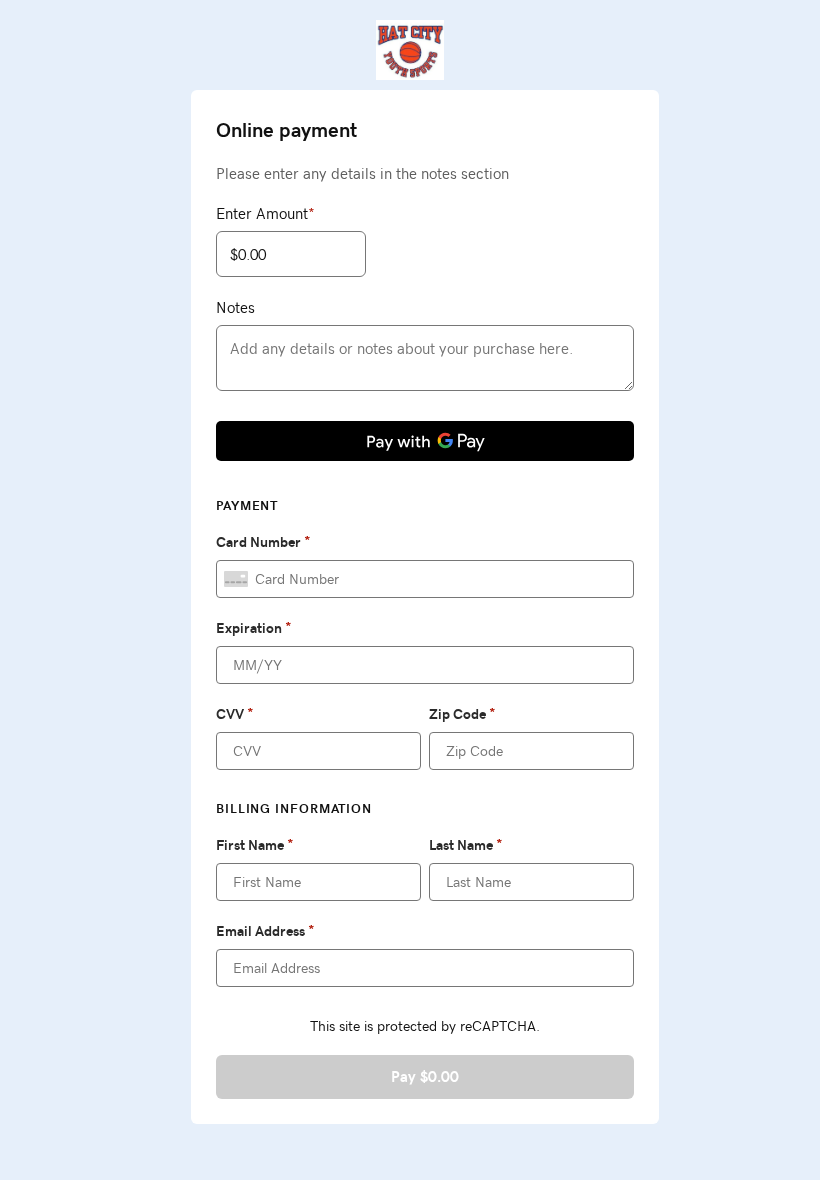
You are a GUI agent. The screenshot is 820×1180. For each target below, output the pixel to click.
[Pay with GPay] (425, 441)
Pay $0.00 (425, 1076)
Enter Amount (265, 213)
